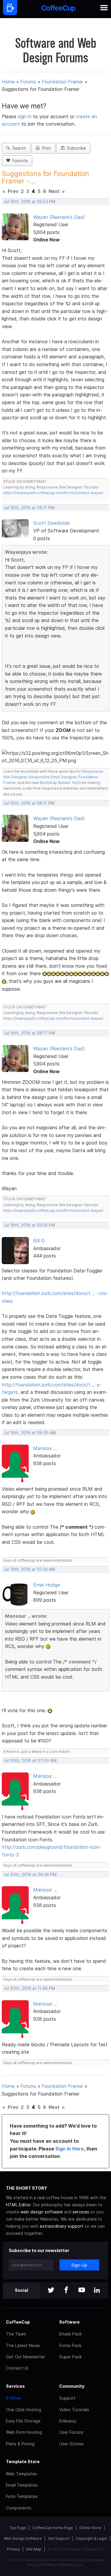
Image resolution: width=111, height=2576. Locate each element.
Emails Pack (70, 2334)
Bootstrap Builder (55, 783)
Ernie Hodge (47, 1585)
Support (67, 2398)
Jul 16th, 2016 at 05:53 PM (29, 202)
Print (45, 148)
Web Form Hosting (24, 2432)
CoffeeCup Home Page (53, 2528)
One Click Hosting (24, 2410)
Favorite (19, 161)
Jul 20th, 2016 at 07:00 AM (30, 1761)
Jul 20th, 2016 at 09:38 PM (30, 1875)
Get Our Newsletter (26, 2357)
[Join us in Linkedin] (97, 2290)
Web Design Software (23, 2538)
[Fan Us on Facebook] (66, 2290)
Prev (13, 191)
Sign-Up (79, 2265)
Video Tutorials (74, 2410)
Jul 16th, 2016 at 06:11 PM (29, 508)
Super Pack (70, 2357)
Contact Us (17, 2368)
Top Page (18, 2528)
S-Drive (13, 2398)
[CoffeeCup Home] (58, 9)
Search (18, 148)
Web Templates (21, 2474)
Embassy (68, 2421)
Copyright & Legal (91, 2538)
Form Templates (22, 2496)
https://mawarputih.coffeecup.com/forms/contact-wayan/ (53, 493)
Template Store (23, 2462)
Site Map (34, 2549)
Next (54, 191)
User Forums (71, 2432)
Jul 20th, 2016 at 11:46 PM (29, 1988)
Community (72, 2386)
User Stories (71, 2444)
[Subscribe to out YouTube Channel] (82, 2290)
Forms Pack (70, 2345)
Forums (28, 82)
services (81, 2212)
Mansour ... (45, 1448)
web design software (42, 2212)
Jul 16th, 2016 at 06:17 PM (29, 1033)
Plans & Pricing (20, 2444)
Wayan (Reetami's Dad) (59, 217)
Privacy (13, 2549)
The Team (16, 2334)
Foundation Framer (62, 82)
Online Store (90, 2528)
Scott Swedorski (52, 523)
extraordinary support (62, 2226)
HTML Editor (18, 2205)
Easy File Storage (23, 2421)
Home (8, 82)
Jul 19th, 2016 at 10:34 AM (29, 1569)
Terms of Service (59, 2565)
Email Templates (22, 2485)
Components (19, 2508)
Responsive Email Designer (53, 777)
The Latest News (23, 2345)
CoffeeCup (18, 2322)
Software (69, 2322)
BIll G (39, 1241)
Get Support (59, 2538)
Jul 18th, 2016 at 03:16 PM (29, 1225)
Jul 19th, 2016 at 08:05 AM (30, 1433)
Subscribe (75, 148)
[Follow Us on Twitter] (51, 2290)
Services (15, 2386)
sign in (25, 116)
